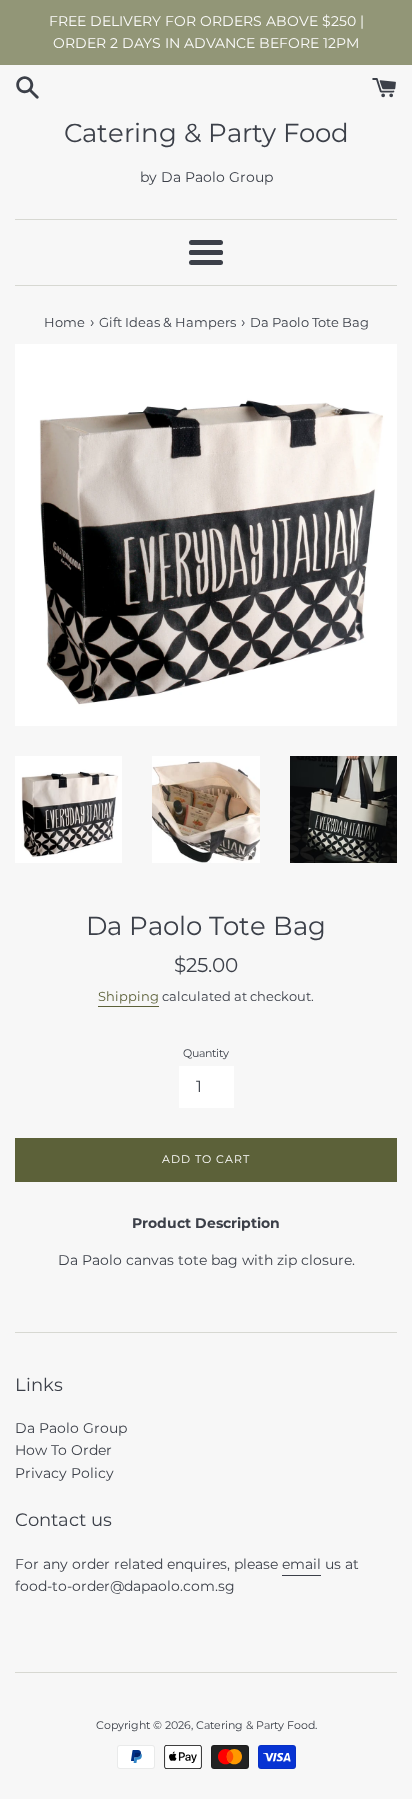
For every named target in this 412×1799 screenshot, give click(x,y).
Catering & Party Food (206, 133)
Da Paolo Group (71, 1428)
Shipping (128, 996)
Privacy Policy (64, 1473)
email (301, 1564)
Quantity (206, 1053)
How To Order (63, 1450)
